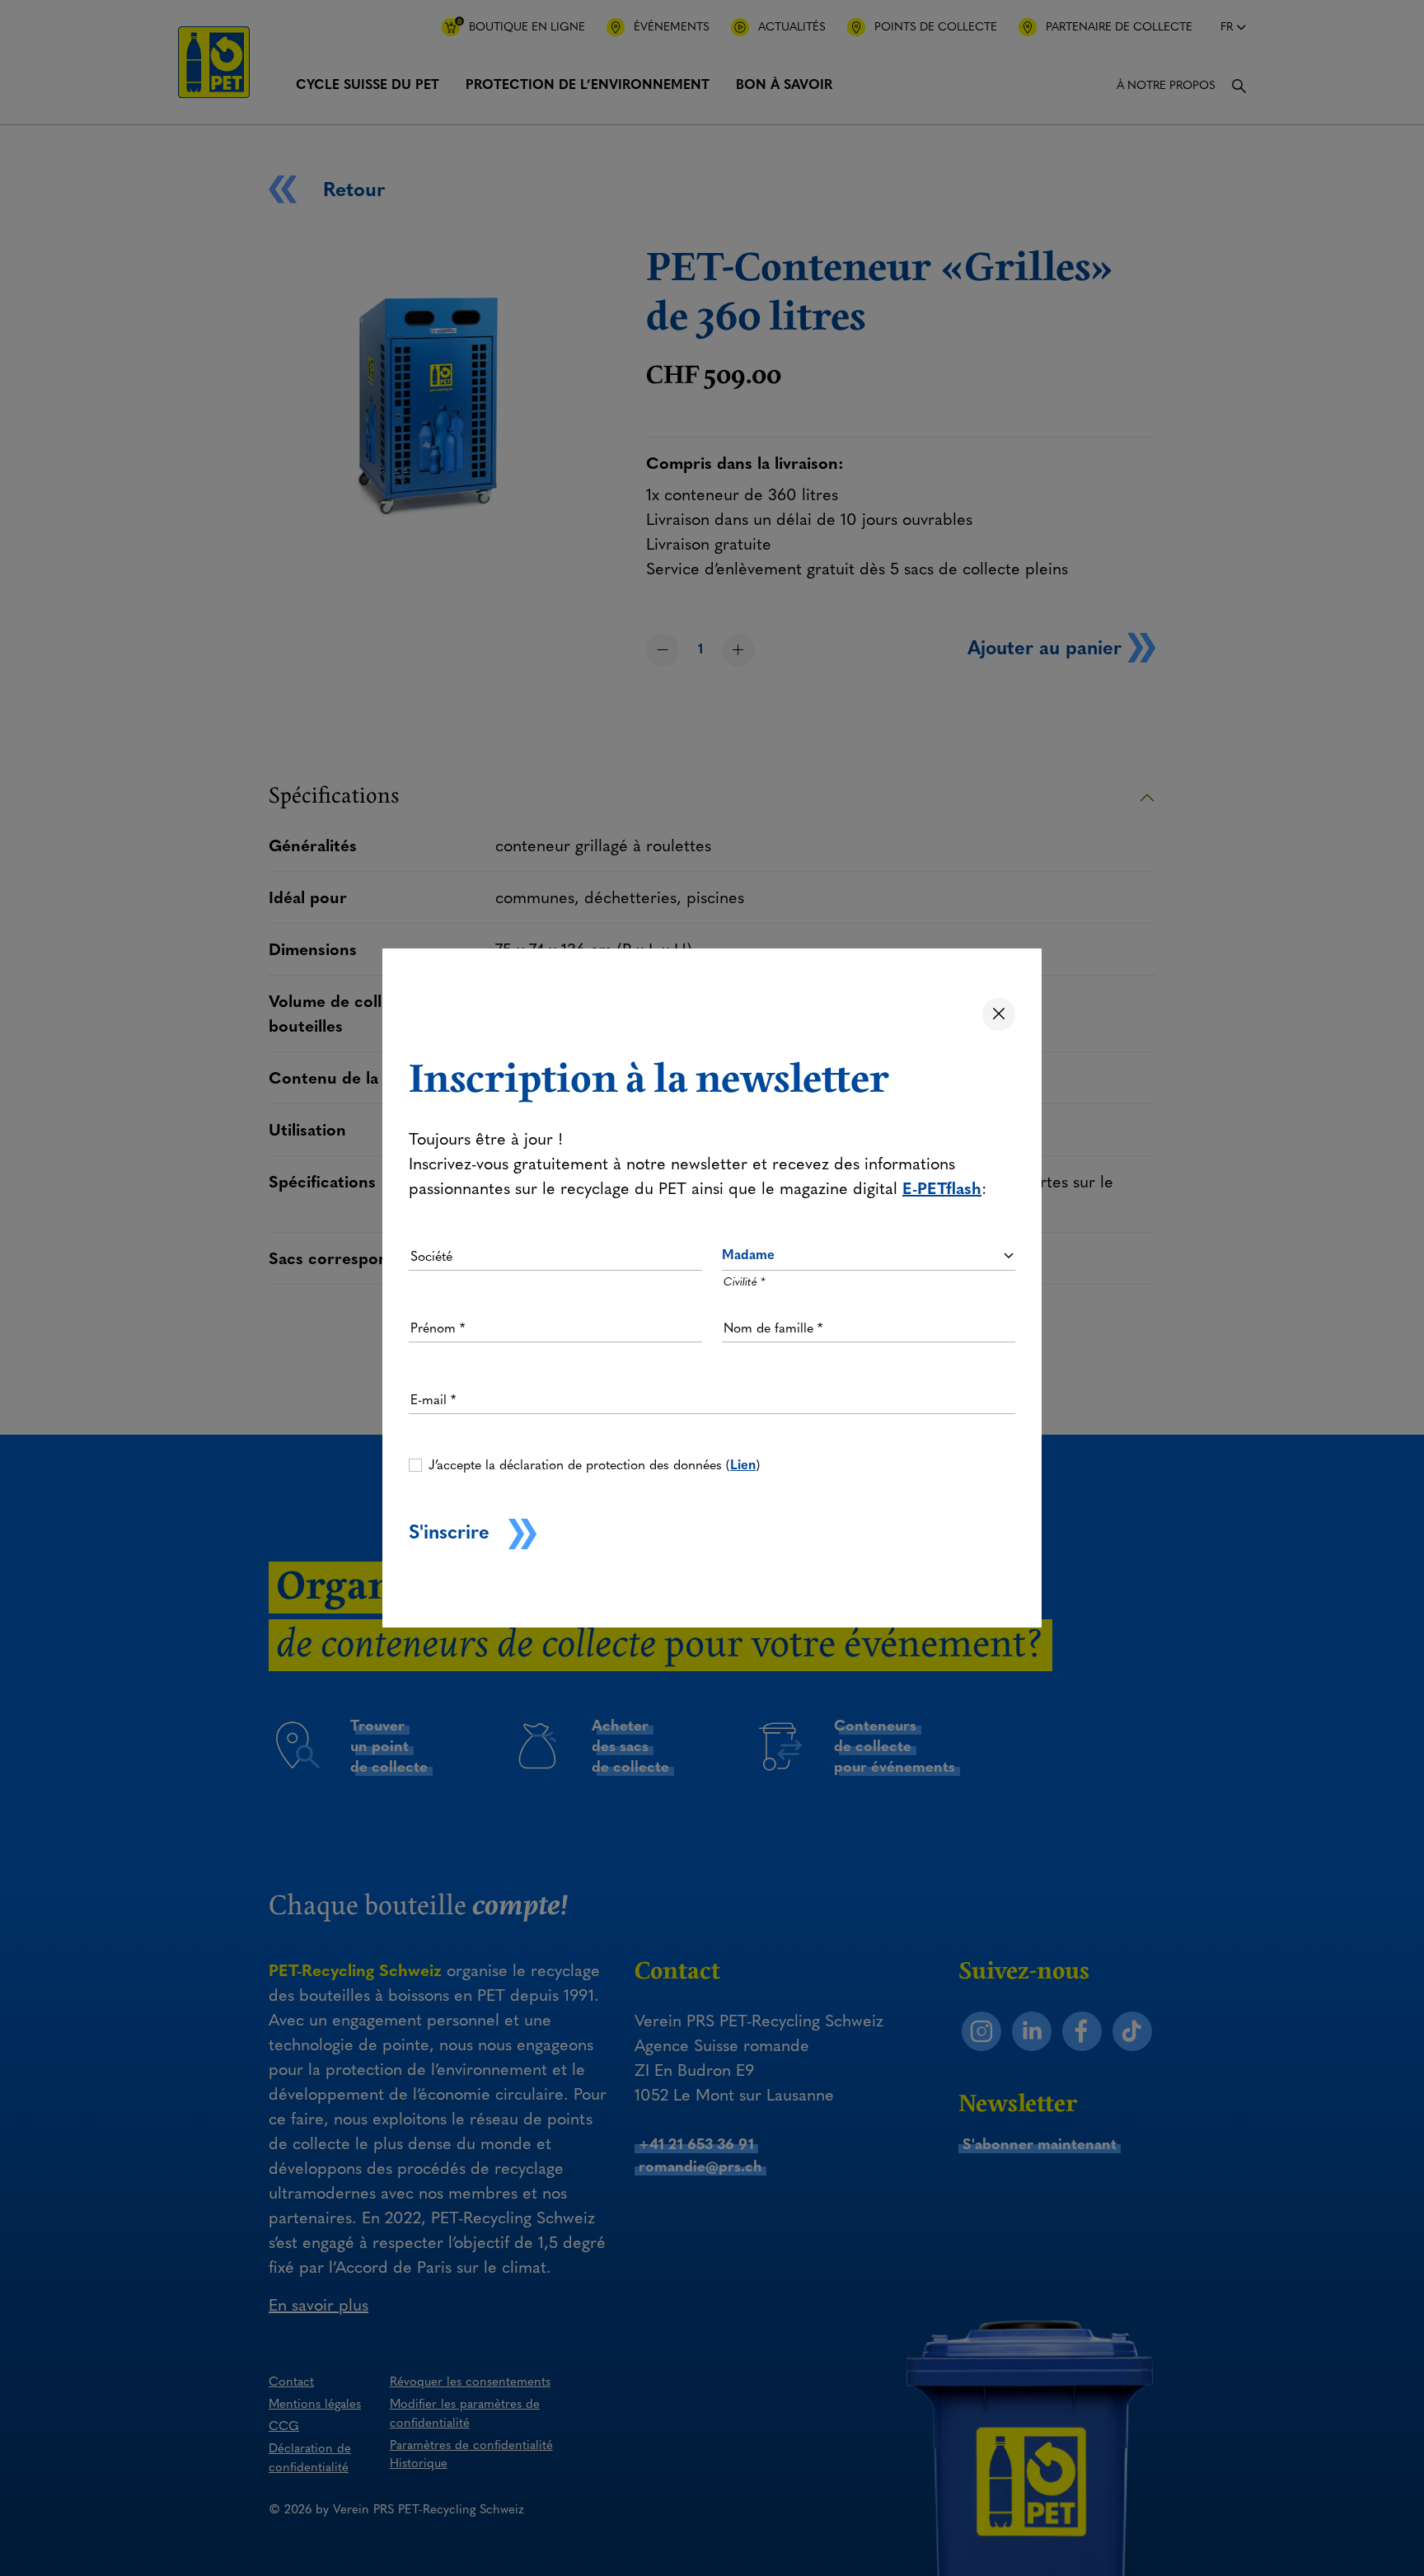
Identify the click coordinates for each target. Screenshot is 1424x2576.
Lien (743, 1465)
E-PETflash (942, 1188)
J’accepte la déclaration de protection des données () (594, 1465)
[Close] (999, 1014)
